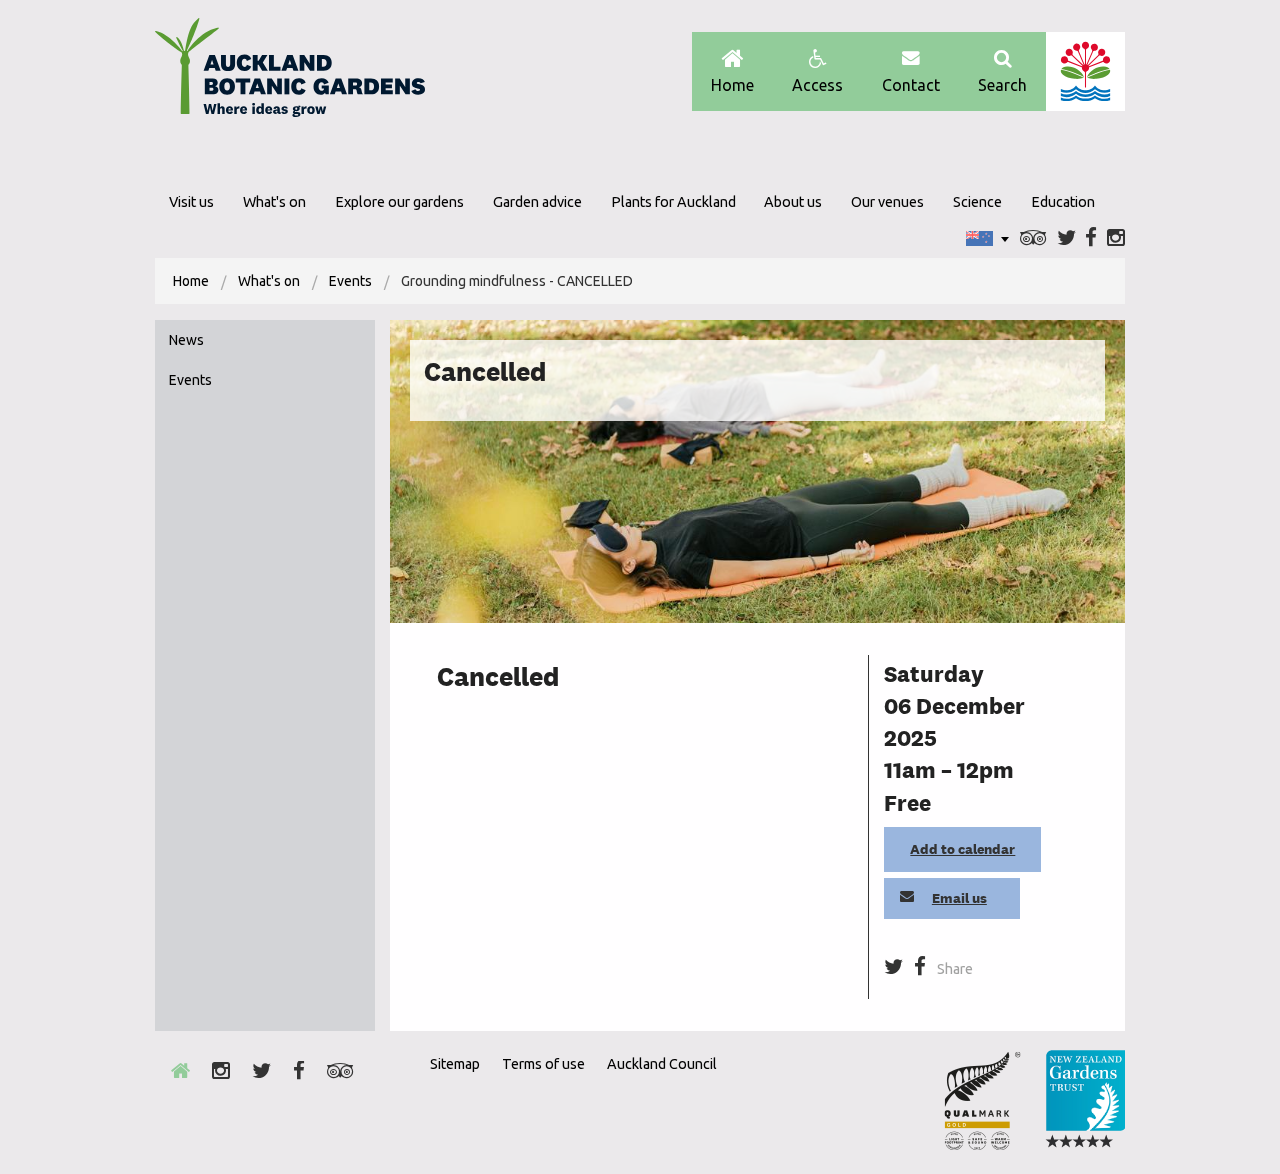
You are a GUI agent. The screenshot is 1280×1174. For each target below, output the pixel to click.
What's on (274, 202)
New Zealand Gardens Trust (1085, 1100)
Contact (911, 85)
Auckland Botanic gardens (290, 73)
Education (1063, 202)
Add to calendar (962, 849)
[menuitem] (191, 281)
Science (977, 202)
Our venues (887, 202)
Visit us (191, 202)
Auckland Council (1085, 71)
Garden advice (537, 202)
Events (350, 281)
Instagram (1116, 238)
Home (732, 85)
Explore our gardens (399, 202)
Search (1002, 85)
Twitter (1066, 238)
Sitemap (455, 1064)
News (186, 340)
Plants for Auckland (673, 202)
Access (817, 85)
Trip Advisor (1033, 238)
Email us (959, 898)
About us (793, 202)
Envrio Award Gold (982, 1100)
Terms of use (543, 1064)
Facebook (1091, 238)
